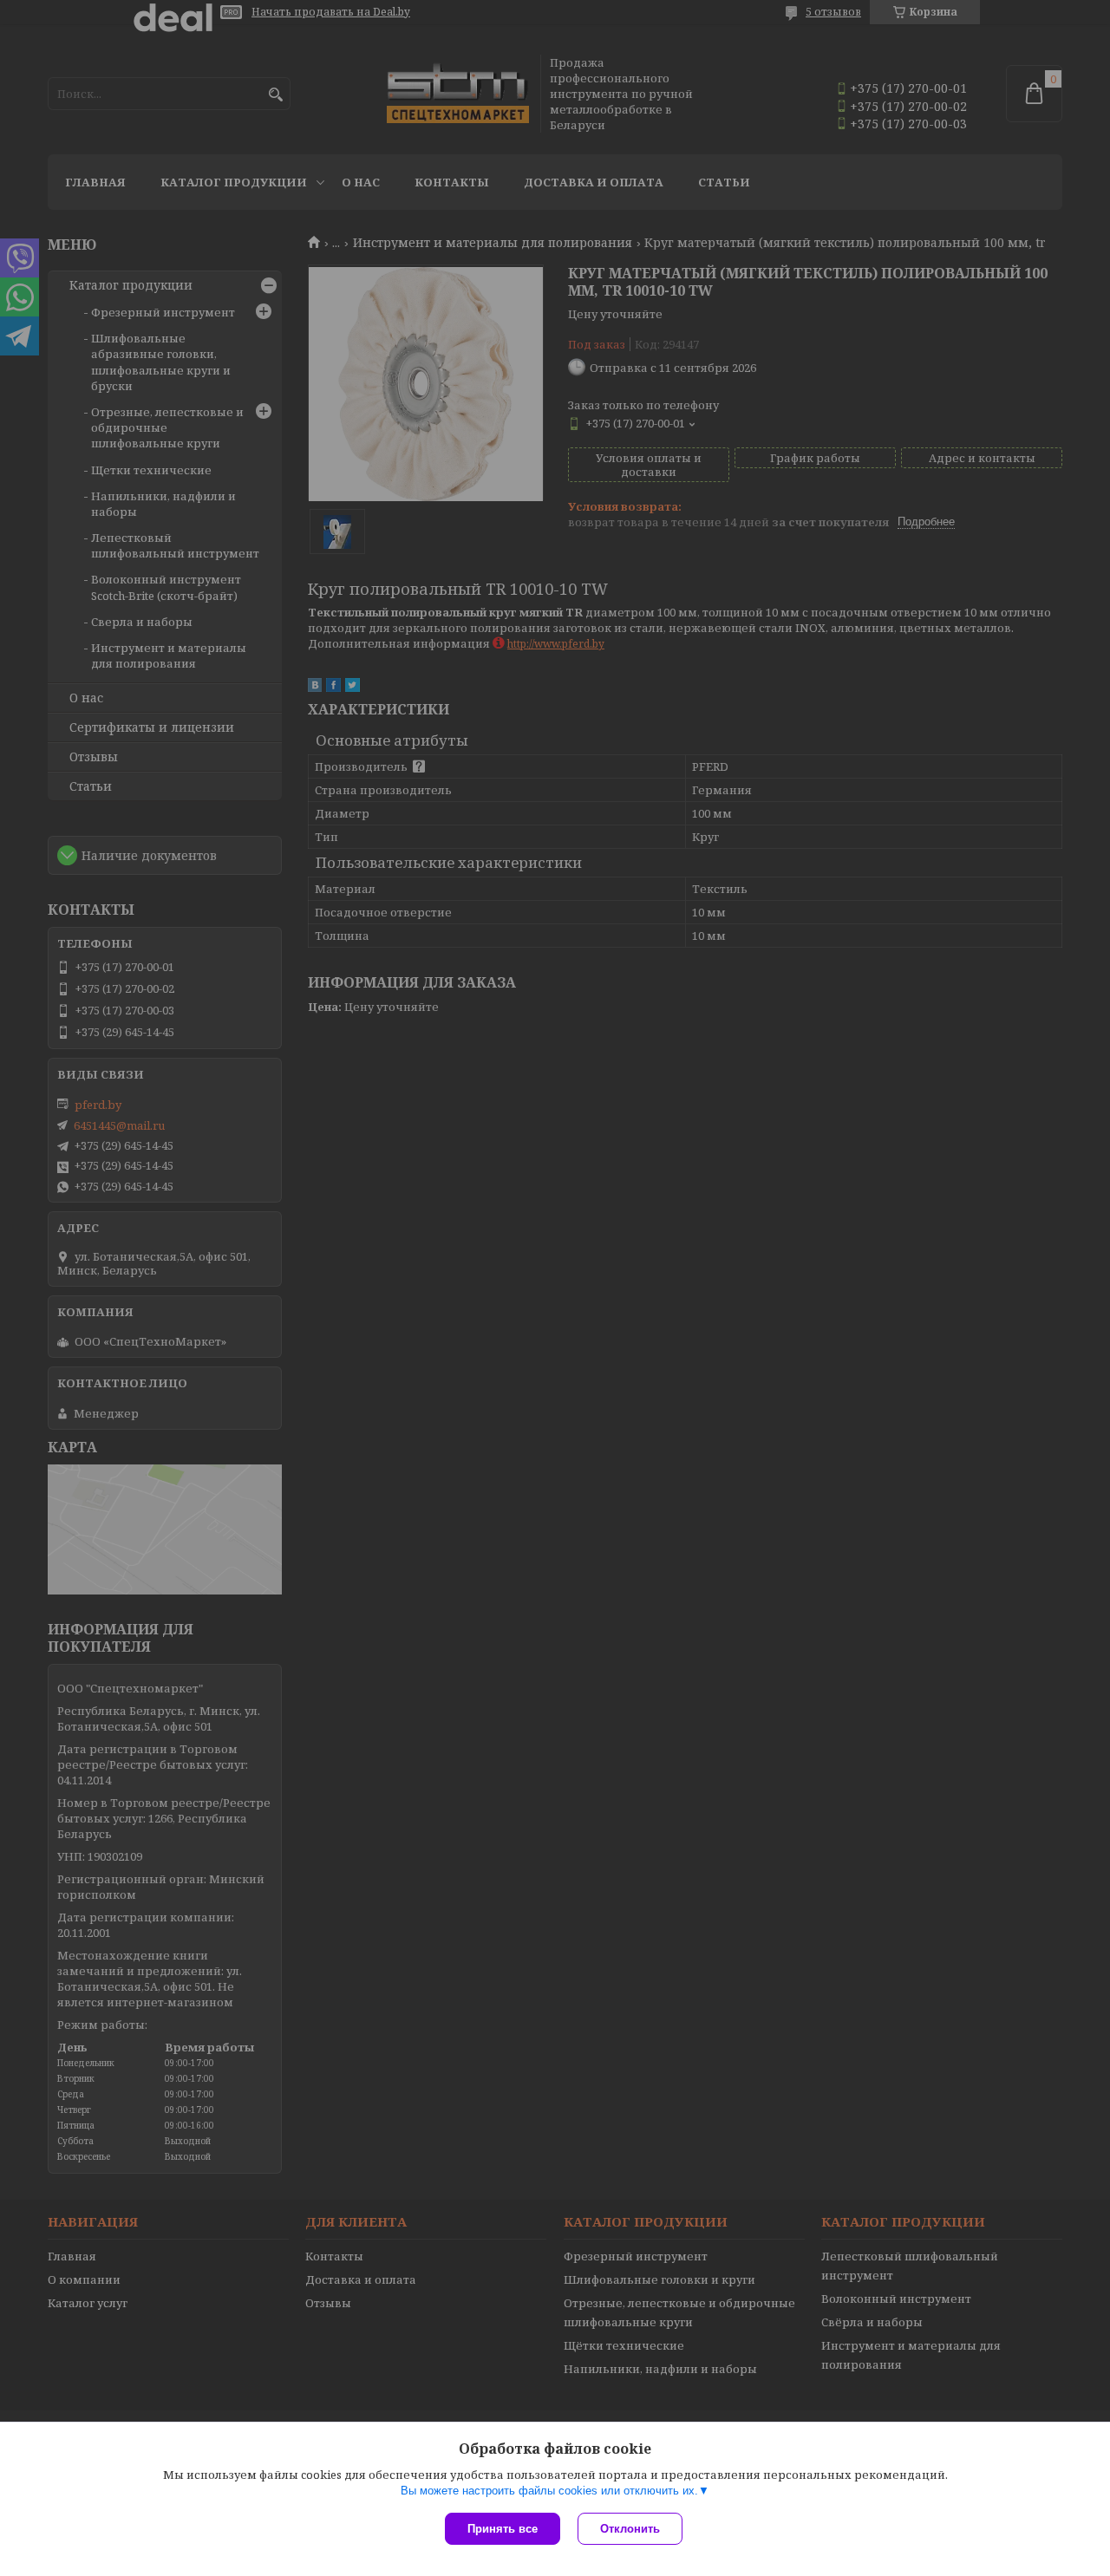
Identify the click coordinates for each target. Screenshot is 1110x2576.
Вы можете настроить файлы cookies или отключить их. (549, 2491)
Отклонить (630, 2529)
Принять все (503, 2529)
